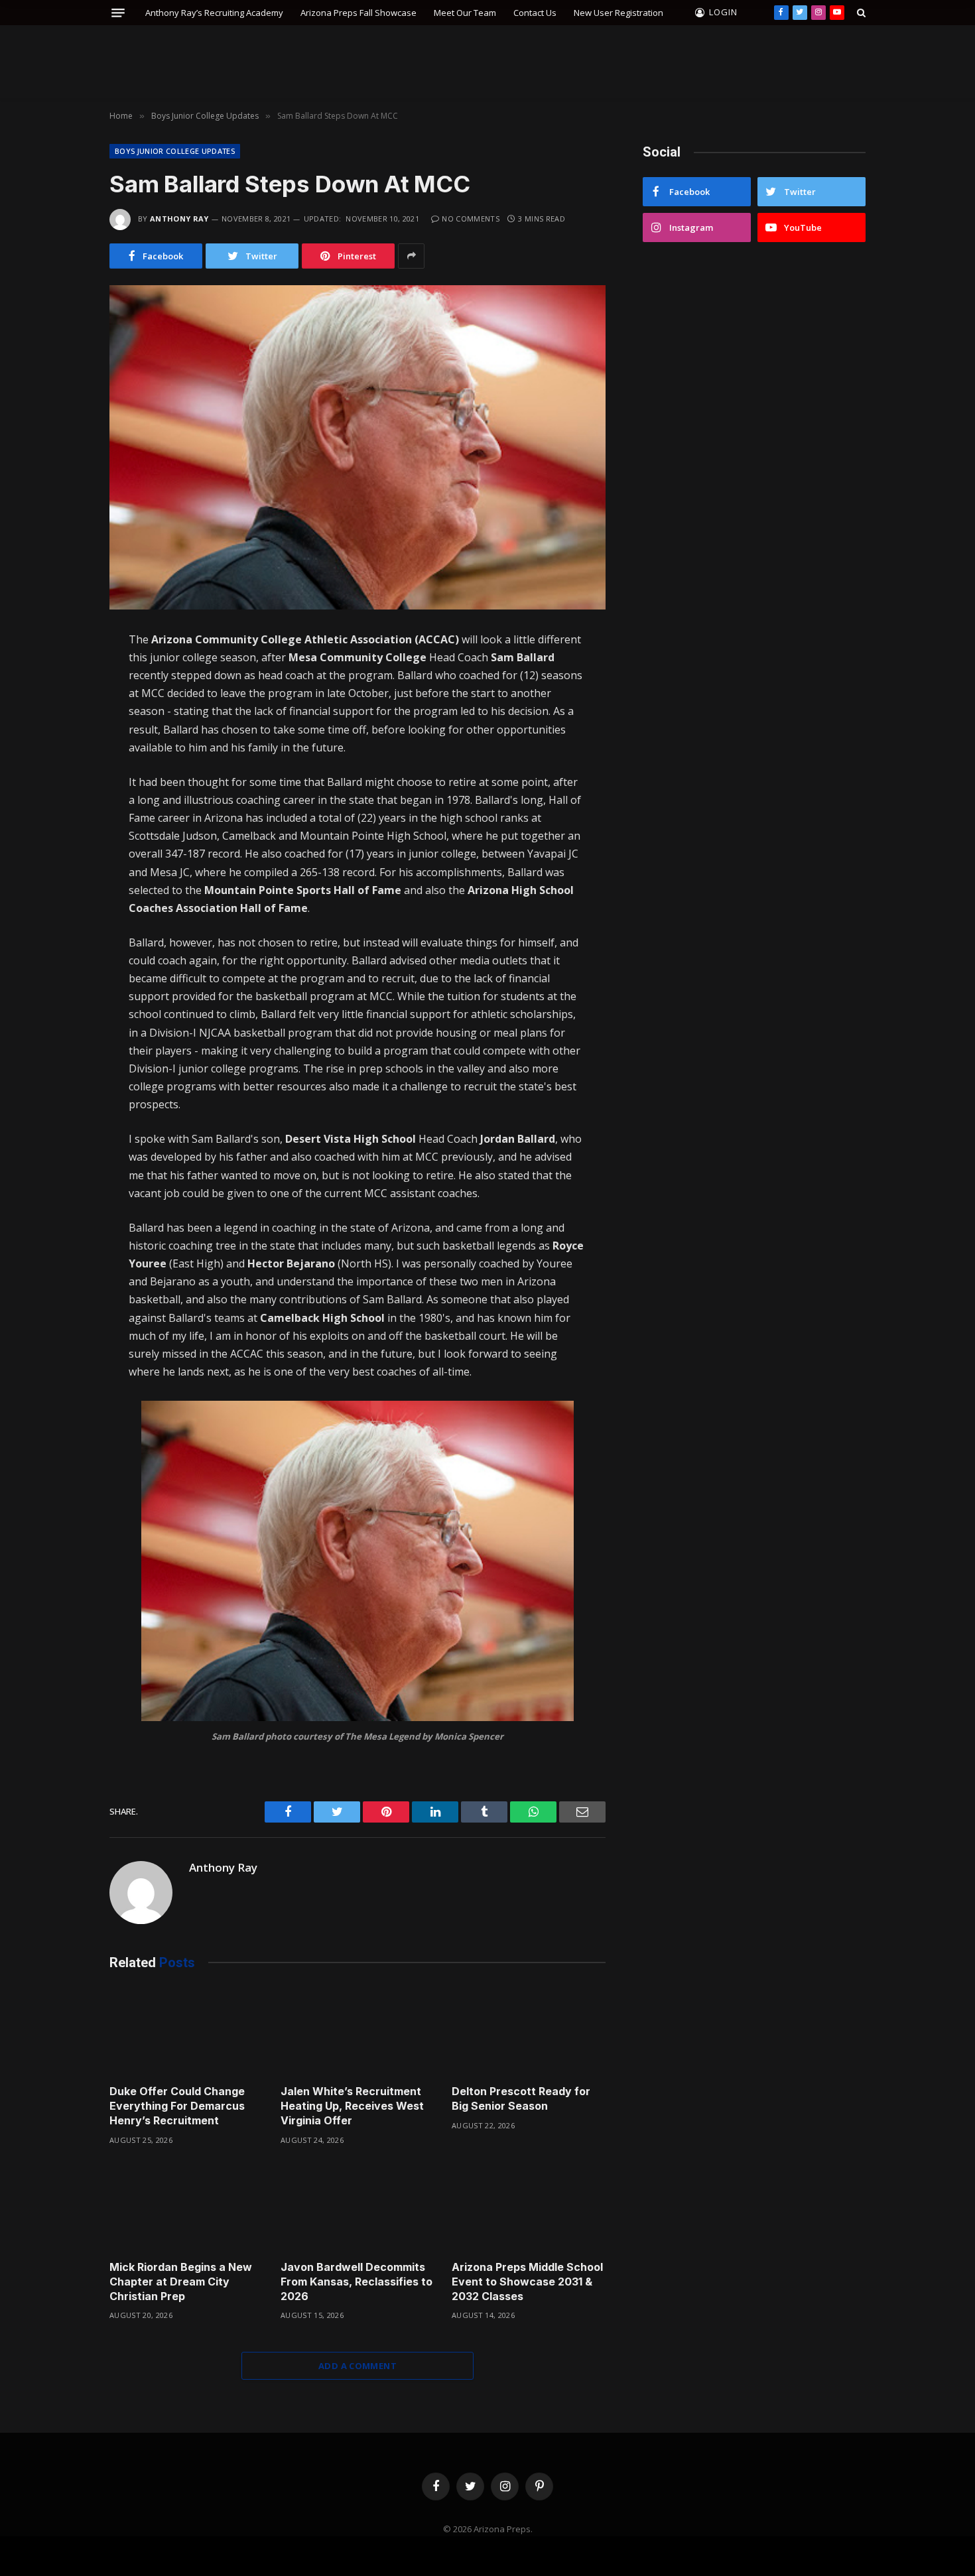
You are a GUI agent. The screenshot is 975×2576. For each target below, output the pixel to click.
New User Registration (618, 13)
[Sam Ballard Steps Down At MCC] (357, 447)
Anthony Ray (179, 219)
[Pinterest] (62, 784)
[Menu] (118, 13)
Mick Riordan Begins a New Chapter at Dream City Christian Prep (181, 2282)
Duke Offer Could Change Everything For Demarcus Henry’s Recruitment (177, 2106)
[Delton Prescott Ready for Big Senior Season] (529, 2031)
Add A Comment (357, 2366)
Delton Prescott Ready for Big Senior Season (521, 2098)
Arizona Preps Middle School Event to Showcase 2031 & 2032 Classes (527, 2282)
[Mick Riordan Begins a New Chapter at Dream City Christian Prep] (186, 2207)
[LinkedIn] (62, 728)
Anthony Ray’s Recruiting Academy (214, 13)
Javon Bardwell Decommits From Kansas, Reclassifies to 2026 (357, 2282)
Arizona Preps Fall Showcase (358, 13)
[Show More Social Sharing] (411, 256)
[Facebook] (62, 673)
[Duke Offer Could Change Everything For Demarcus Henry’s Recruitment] (186, 2031)
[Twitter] (62, 700)
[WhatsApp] (62, 756)
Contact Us (535, 13)
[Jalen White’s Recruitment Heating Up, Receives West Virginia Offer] (357, 2031)
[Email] (62, 812)
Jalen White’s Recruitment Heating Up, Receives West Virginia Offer (352, 2106)
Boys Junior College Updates (175, 151)
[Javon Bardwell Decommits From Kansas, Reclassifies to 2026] (357, 2207)
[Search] (860, 13)
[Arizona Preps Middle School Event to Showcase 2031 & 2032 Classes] (529, 2207)
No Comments (471, 219)
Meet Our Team (465, 13)
